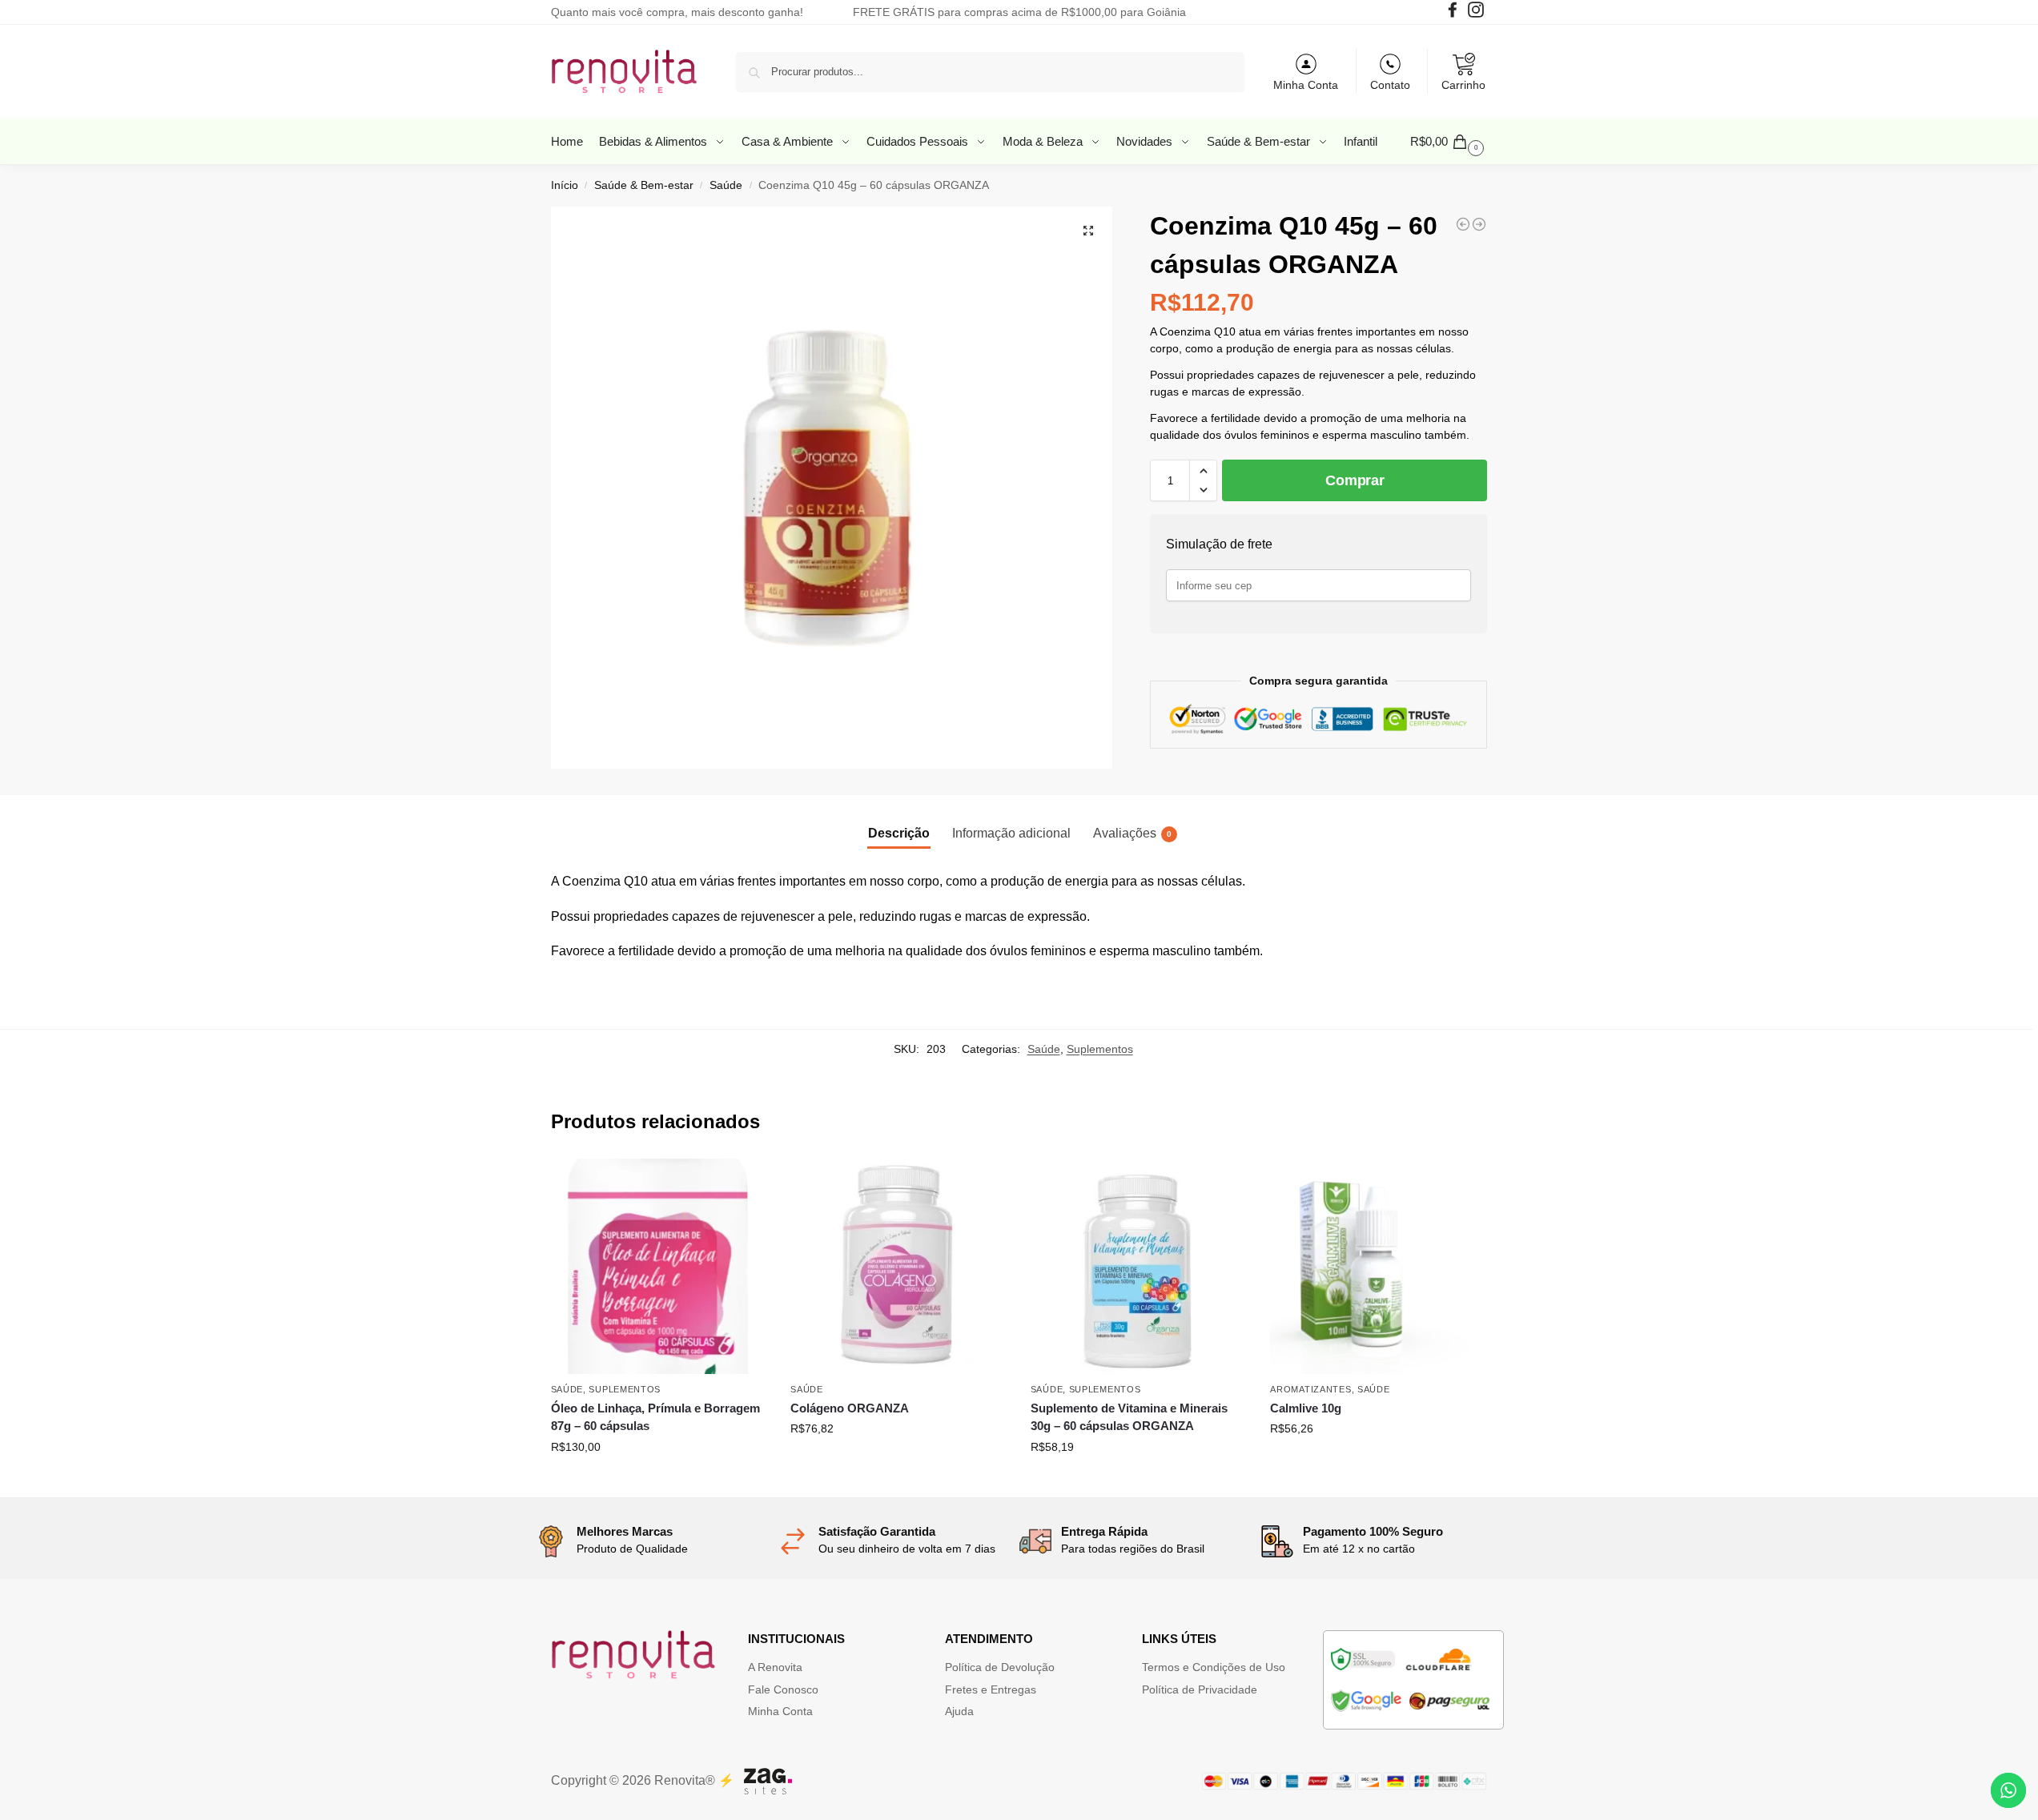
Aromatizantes (1310, 1389)
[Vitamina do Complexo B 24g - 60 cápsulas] (1463, 224)
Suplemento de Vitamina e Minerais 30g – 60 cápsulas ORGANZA (1129, 1417)
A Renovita (775, 1667)
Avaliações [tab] (1132, 833)
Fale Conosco (783, 1689)
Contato (1390, 85)
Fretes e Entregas (991, 1689)
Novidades (1146, 141)
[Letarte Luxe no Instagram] (1478, 14)
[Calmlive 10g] (1378, 1267)
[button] (1449, 142)
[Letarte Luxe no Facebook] (1455, 14)
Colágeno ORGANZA (850, 1408)
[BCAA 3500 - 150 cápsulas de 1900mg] (1479, 224)
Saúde (726, 185)
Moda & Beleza (1044, 141)
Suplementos (1100, 1049)
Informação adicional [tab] (1011, 833)
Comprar (1355, 480)
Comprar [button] (658, 1481)
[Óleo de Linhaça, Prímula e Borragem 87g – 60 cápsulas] (659, 1267)
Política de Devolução (1000, 1667)
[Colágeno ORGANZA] (898, 1267)
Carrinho (1463, 85)
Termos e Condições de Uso (1214, 1667)
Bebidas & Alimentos (655, 141)
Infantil (1361, 141)
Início (565, 185)
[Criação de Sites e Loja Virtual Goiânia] (768, 1781)
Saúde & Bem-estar (1260, 141)
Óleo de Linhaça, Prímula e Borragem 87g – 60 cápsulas (655, 1417)
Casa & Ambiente (789, 141)
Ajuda (959, 1711)
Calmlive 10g (1306, 1408)
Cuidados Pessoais (919, 141)
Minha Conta (1306, 85)
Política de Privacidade (1200, 1689)
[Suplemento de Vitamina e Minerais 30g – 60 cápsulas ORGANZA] (1139, 1267)
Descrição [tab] (899, 833)
